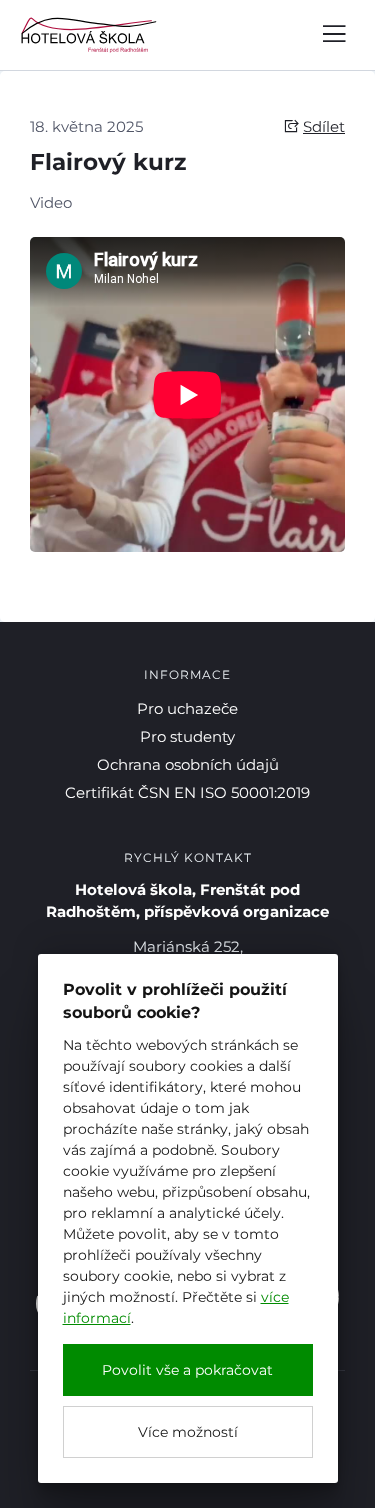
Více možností (188, 1432)
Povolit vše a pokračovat (187, 1370)
